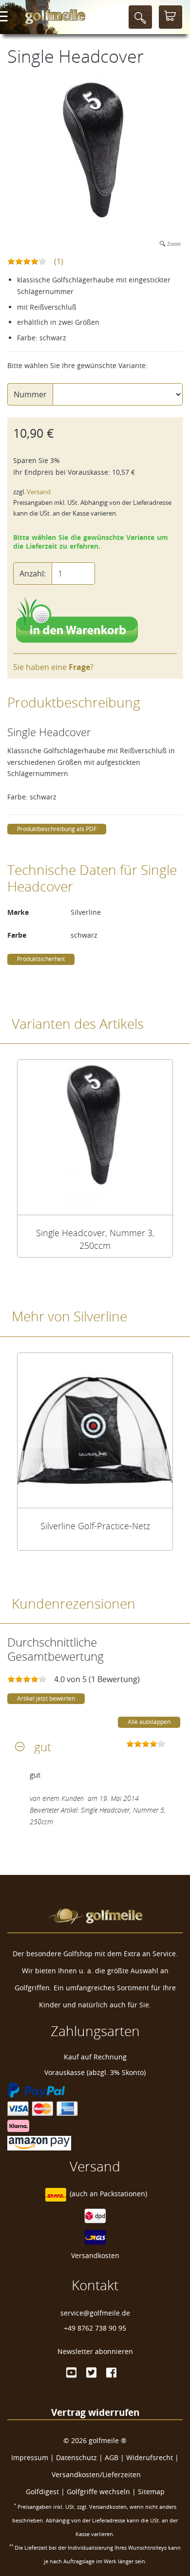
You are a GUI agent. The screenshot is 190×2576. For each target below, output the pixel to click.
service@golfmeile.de (95, 2313)
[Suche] (140, 17)
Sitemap (151, 2492)
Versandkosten (95, 2255)
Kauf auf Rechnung (95, 2057)
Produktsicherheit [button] (41, 959)
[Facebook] (111, 2372)
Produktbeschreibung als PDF (57, 829)
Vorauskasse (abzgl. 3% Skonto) (95, 2072)
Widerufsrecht (150, 2457)
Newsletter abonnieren (95, 2351)
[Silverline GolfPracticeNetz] (95, 1430)
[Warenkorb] (171, 17)
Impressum (30, 2457)
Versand (39, 492)
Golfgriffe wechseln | (102, 2492)
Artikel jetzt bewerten (46, 1698)
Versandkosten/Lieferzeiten (96, 2474)
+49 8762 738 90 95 (95, 2328)
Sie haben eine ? (53, 667)
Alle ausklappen (149, 1722)
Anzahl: (33, 574)
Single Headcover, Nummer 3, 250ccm (95, 1239)
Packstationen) (123, 2194)
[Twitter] (91, 2372)
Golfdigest (42, 2492)
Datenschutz (76, 2457)
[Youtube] (71, 2372)
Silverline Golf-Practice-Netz (95, 1526)
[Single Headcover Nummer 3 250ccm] (95, 1137)
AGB (112, 2457)
